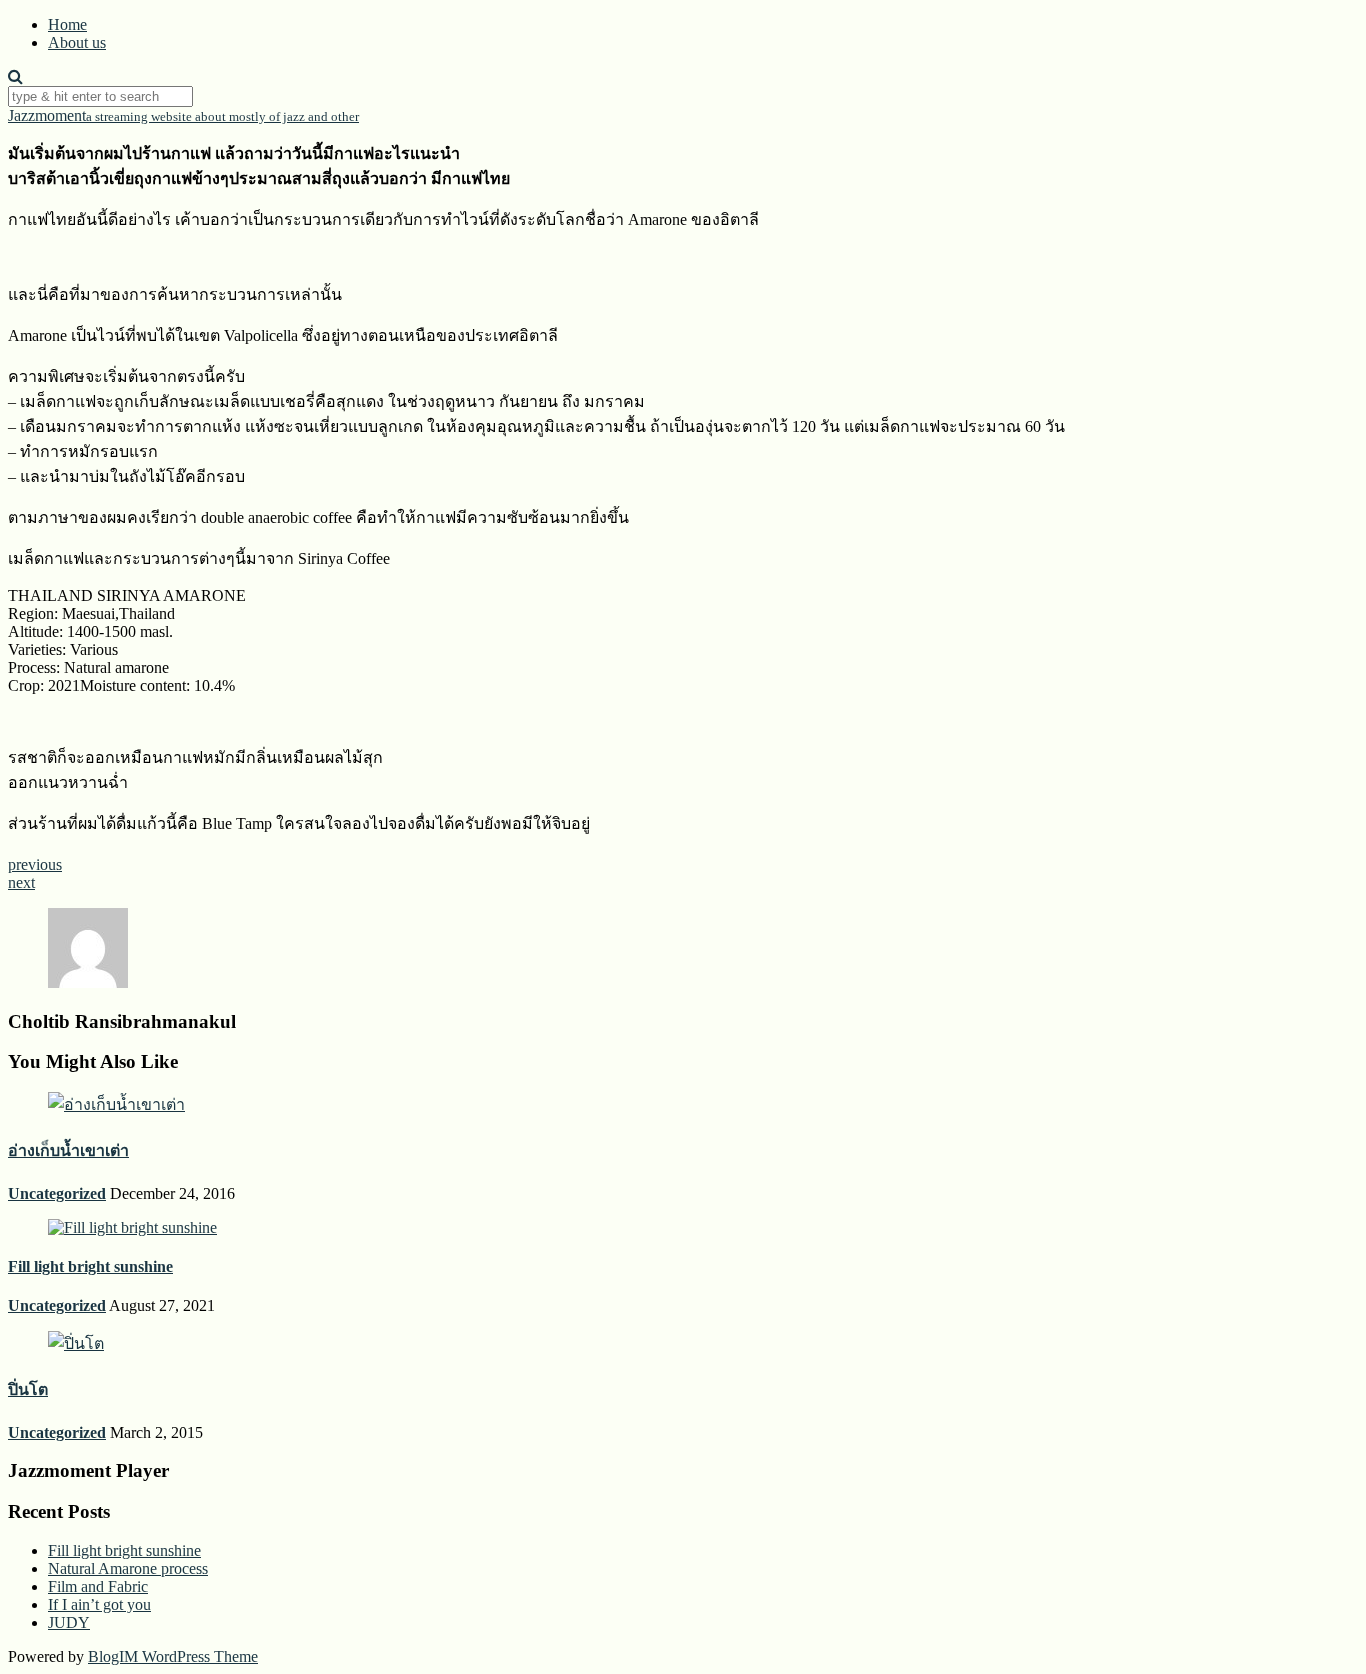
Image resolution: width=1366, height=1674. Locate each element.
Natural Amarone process (128, 1568)
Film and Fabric (98, 1586)
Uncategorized (57, 1193)
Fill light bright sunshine (90, 1266)
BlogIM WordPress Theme (173, 1656)
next (21, 882)
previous (35, 864)
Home (67, 24)
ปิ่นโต (28, 1389)
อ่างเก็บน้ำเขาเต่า (68, 1150)
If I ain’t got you (99, 1604)
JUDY (69, 1622)
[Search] (15, 76)
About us (77, 42)
